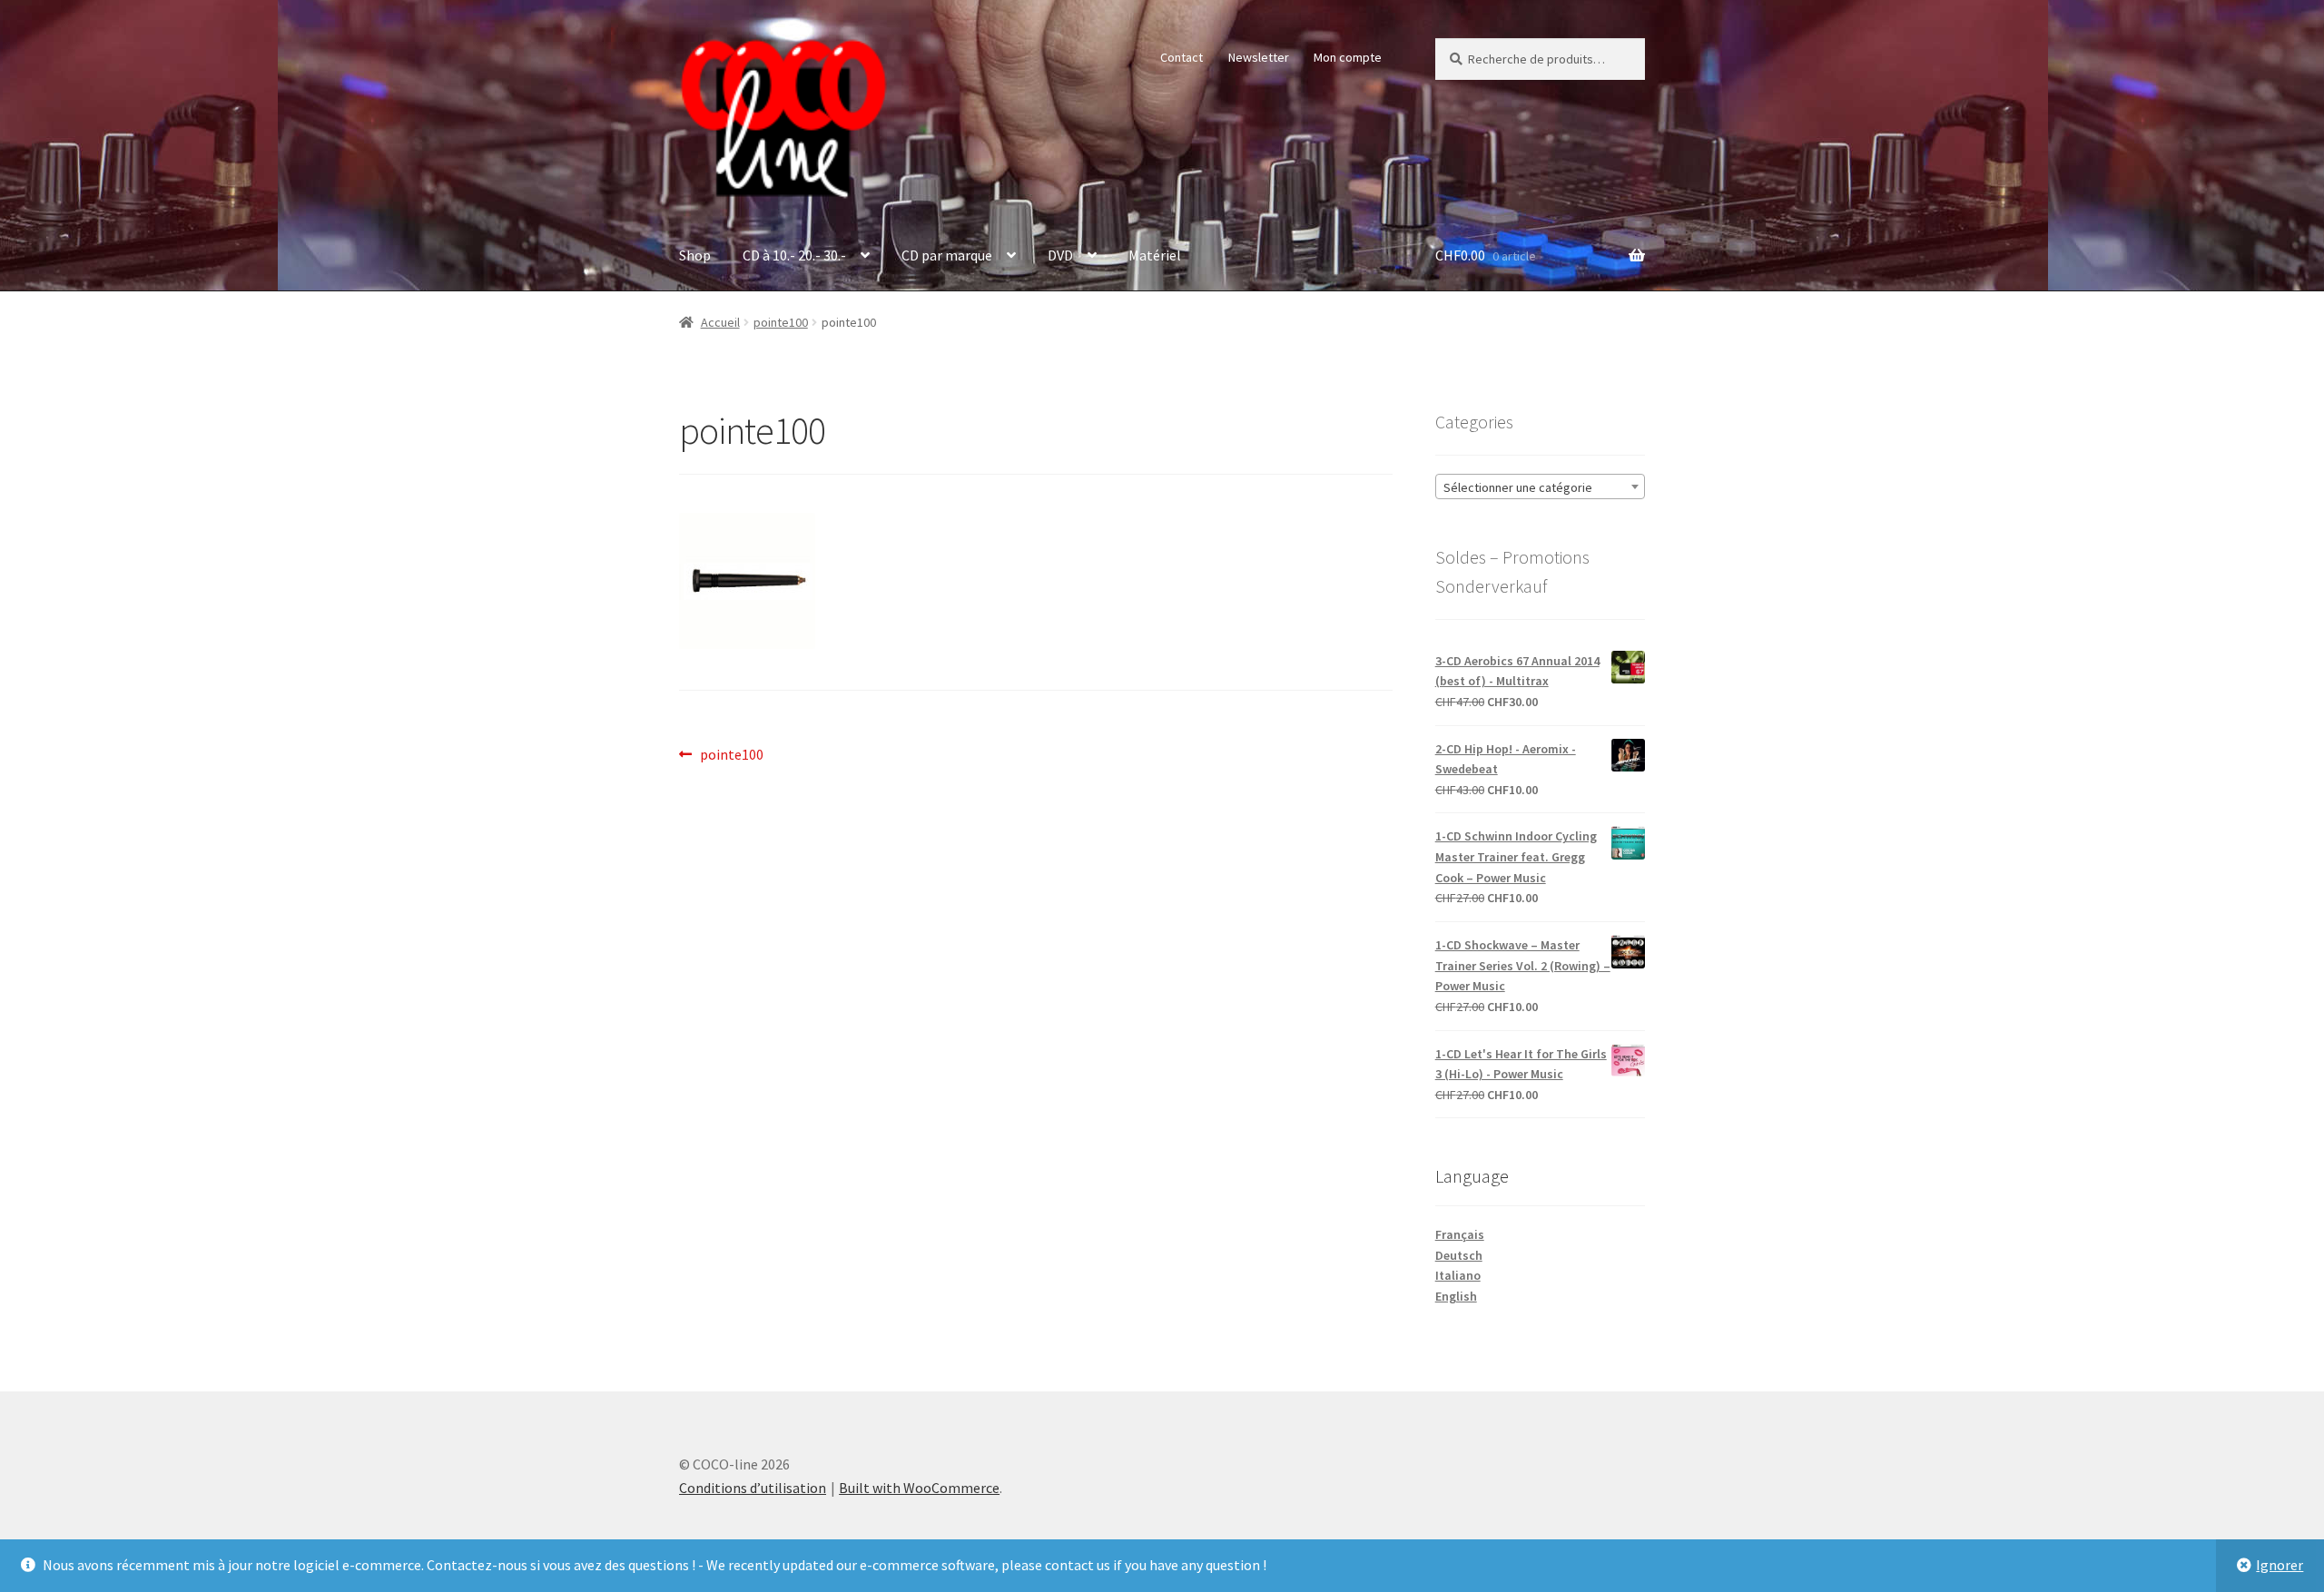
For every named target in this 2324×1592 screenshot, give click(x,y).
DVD (1060, 255)
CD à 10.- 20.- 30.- (794, 255)
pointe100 (781, 322)
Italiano (1458, 1275)
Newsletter (1259, 57)
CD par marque (947, 255)
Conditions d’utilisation (753, 1488)
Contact (1182, 57)
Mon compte (1348, 57)
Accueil (720, 322)
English (1456, 1296)
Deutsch (1459, 1255)
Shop (695, 255)
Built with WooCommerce (919, 1488)
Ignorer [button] (2280, 1565)
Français (1460, 1234)
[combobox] (1540, 486)
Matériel (1155, 255)
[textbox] (1540, 487)
